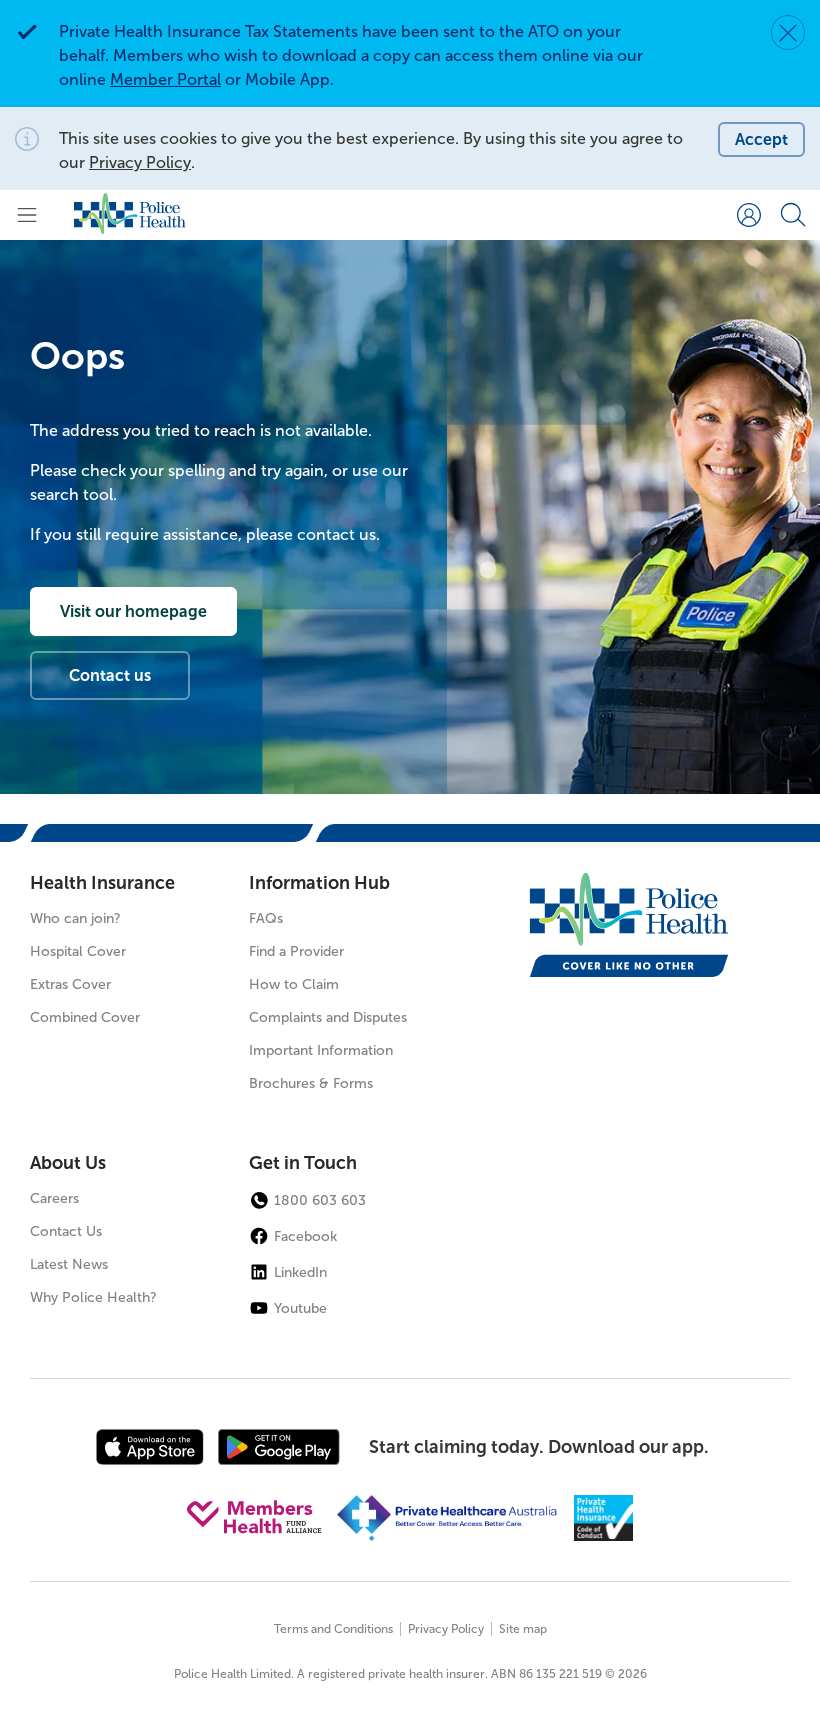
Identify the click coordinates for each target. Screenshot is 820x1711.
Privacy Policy (140, 162)
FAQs (266, 918)
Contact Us (66, 1231)
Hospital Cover (78, 951)
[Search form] (793, 215)
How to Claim (294, 984)
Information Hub (319, 883)
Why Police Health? (93, 1297)
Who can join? (75, 918)
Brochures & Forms (311, 1083)
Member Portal (165, 79)
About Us (68, 1163)
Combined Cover (85, 1017)
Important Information (321, 1050)
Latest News (69, 1264)
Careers (54, 1198)
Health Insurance (102, 883)
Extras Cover (70, 984)
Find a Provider (296, 951)
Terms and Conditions (333, 1629)
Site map (523, 1629)
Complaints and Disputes (328, 1017)
